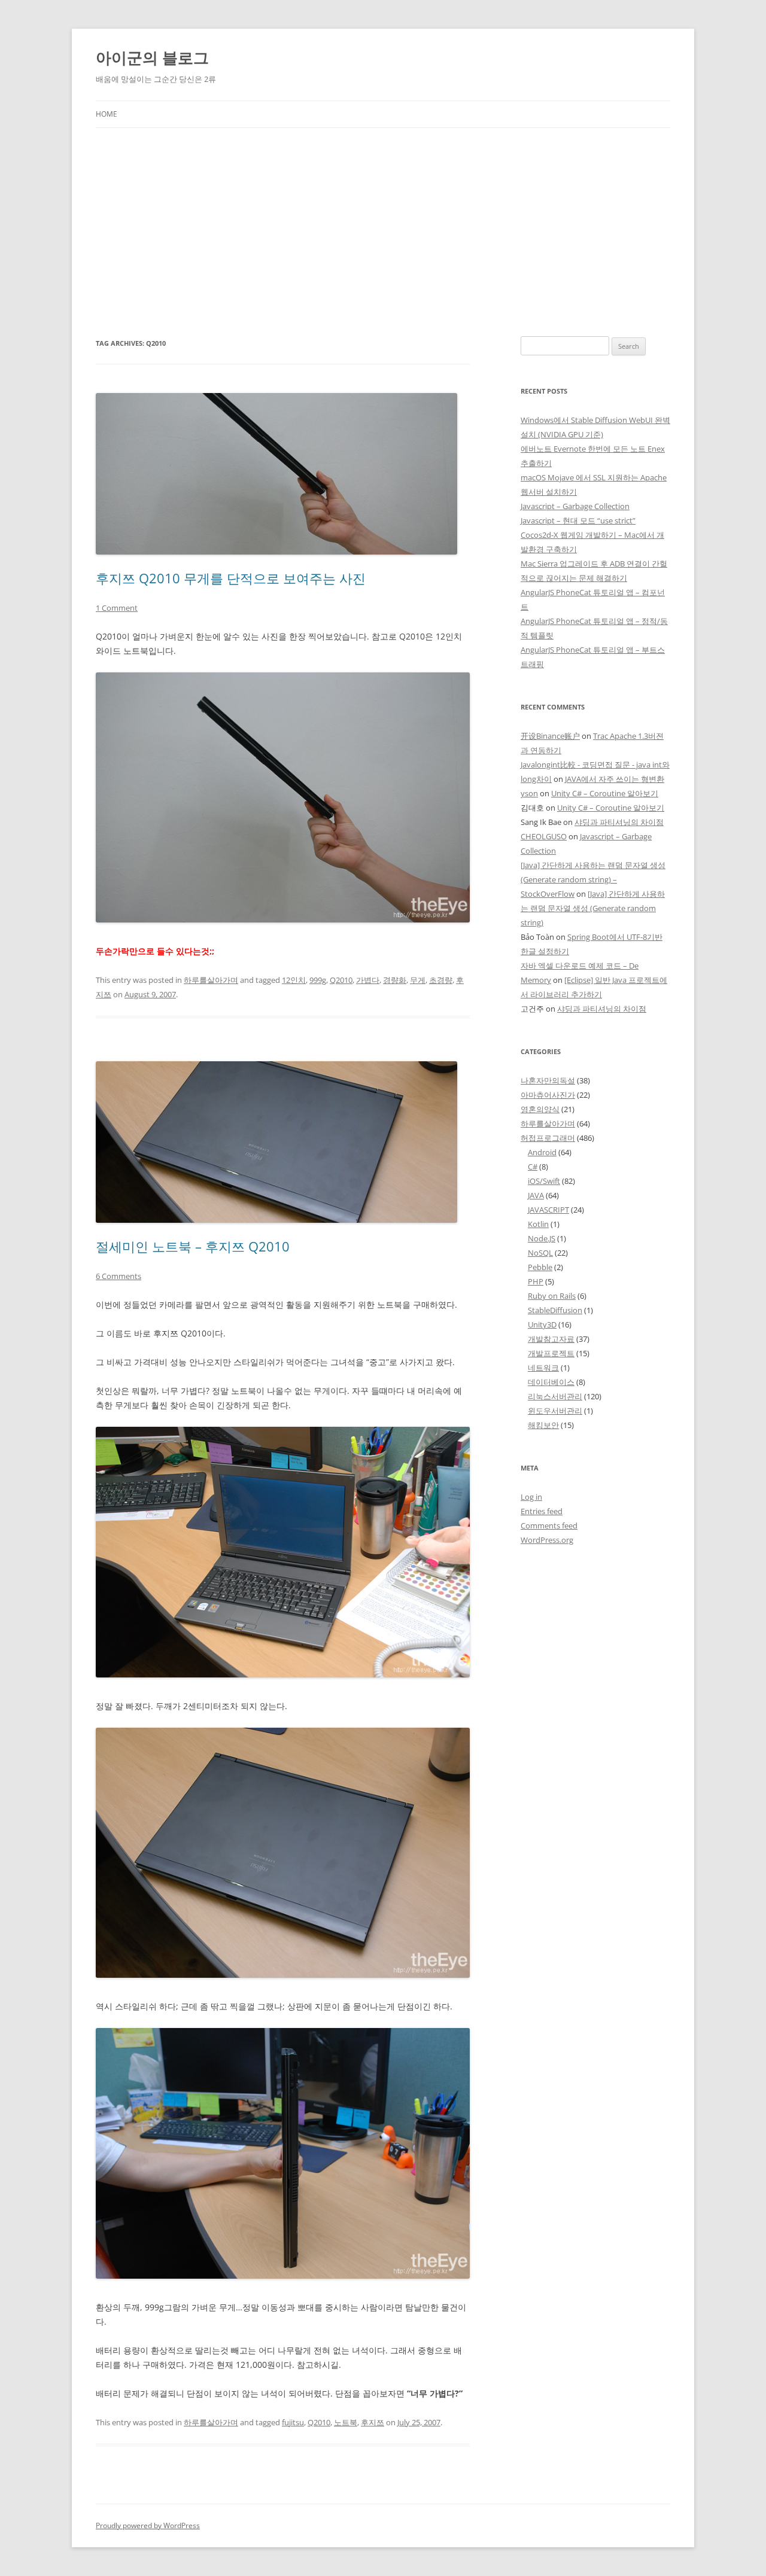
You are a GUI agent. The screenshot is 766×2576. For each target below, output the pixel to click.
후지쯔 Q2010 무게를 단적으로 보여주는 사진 (231, 578)
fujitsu (293, 2422)
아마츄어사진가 (548, 1095)
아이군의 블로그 (152, 57)
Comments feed (549, 1525)
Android (542, 1152)
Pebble (540, 1267)
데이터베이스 (551, 1382)
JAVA (536, 1195)
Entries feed (542, 1511)
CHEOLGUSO (544, 836)
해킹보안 (543, 1425)
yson (529, 793)
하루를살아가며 (211, 980)
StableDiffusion (555, 1310)
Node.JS (542, 1238)
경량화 (395, 980)
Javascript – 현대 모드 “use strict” (578, 520)
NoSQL (540, 1253)
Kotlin (538, 1224)
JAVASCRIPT (548, 1210)
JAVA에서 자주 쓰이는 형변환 (615, 779)
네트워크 (543, 1368)
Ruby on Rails (552, 1296)
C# (533, 1167)
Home (107, 114)
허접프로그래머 (548, 1138)
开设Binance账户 (550, 736)
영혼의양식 (540, 1109)
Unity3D (542, 1324)
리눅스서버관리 (555, 1396)
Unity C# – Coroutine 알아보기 (605, 793)
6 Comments (118, 1276)
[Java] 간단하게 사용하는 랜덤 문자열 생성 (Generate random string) (593, 908)
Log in (531, 1497)
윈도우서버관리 (555, 1411)
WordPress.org (547, 1540)
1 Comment (117, 608)
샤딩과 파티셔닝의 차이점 (619, 822)
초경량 (441, 980)
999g (318, 980)
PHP (536, 1281)
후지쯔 (373, 2422)
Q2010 (341, 980)
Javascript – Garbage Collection (575, 506)
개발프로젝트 (551, 1353)
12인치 (294, 980)
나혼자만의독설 (548, 1080)
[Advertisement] (383, 218)
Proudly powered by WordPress (148, 2525)
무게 (418, 980)
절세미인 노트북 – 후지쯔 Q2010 (193, 1246)
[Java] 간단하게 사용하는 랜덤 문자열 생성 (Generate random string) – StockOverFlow (593, 879)
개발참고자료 (551, 1339)
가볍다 (368, 980)
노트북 (346, 2422)
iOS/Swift (544, 1181)
